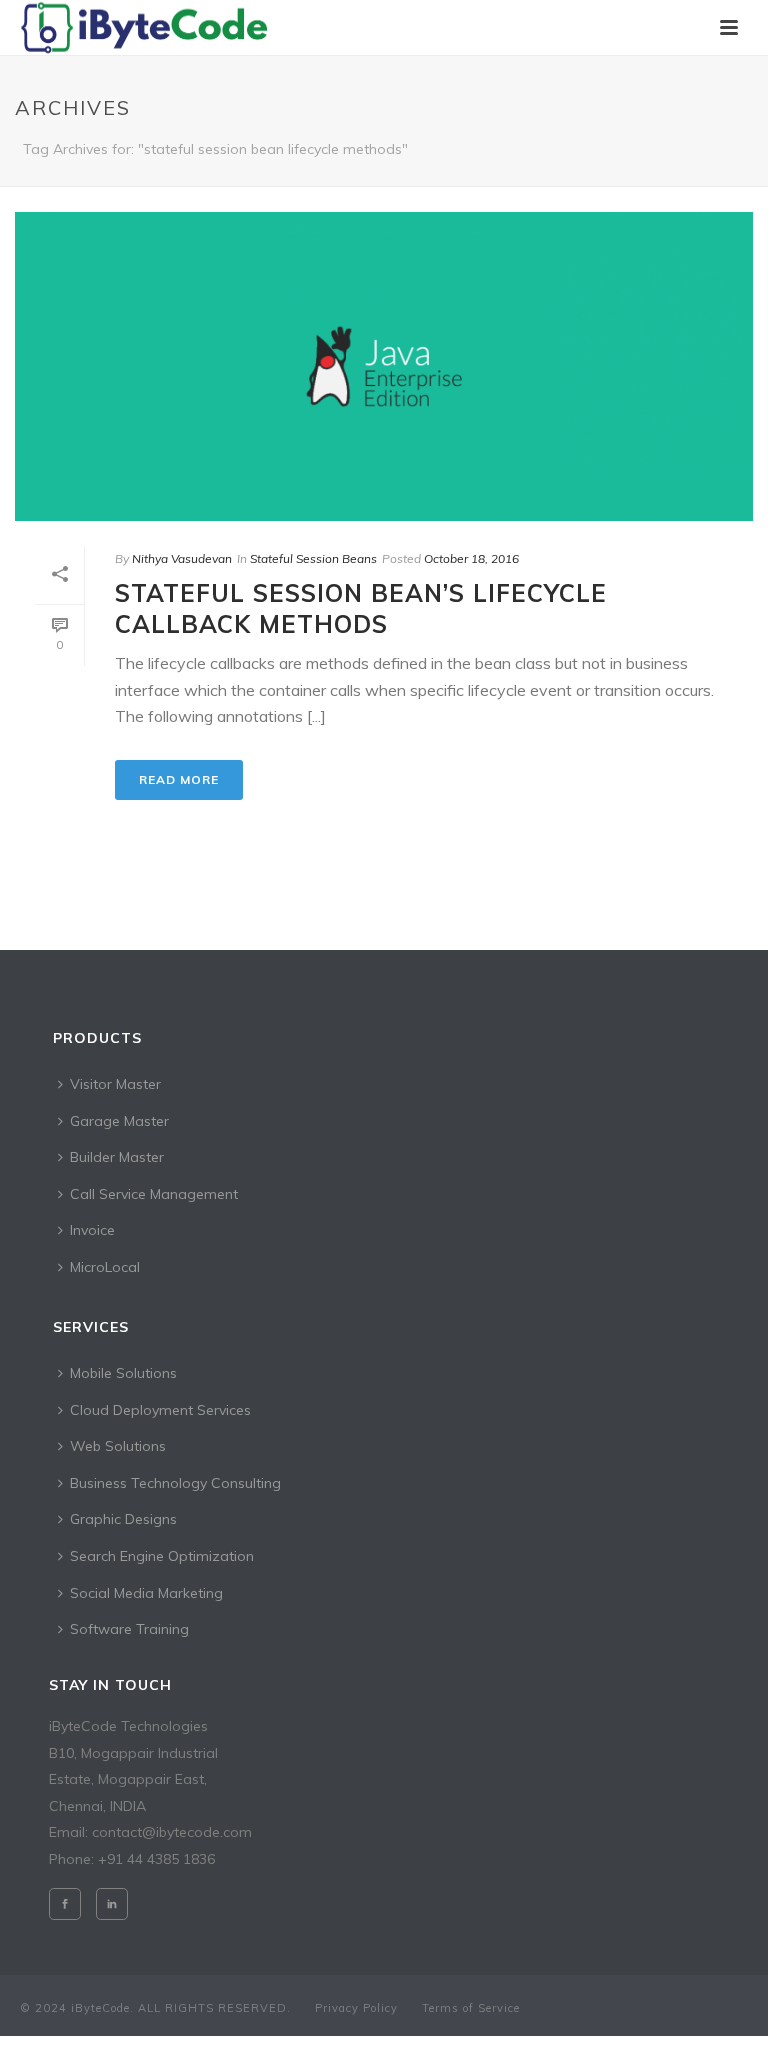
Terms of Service (471, 2008)
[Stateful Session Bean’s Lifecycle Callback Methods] (384, 366)
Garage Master (119, 1121)
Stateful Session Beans (313, 558)
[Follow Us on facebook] (65, 1904)
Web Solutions (118, 1446)
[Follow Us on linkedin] (112, 1904)
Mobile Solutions (123, 1373)
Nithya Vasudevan (182, 558)
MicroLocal (105, 1267)
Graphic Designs (123, 1519)
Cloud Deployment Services (160, 1410)
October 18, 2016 (471, 558)
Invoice (92, 1230)
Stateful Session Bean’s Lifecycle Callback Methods (361, 608)
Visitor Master (115, 1084)
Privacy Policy (356, 2008)
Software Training (129, 1629)
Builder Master (117, 1157)
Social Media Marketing (146, 1593)
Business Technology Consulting (175, 1483)
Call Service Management (154, 1194)
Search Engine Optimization (162, 1556)
